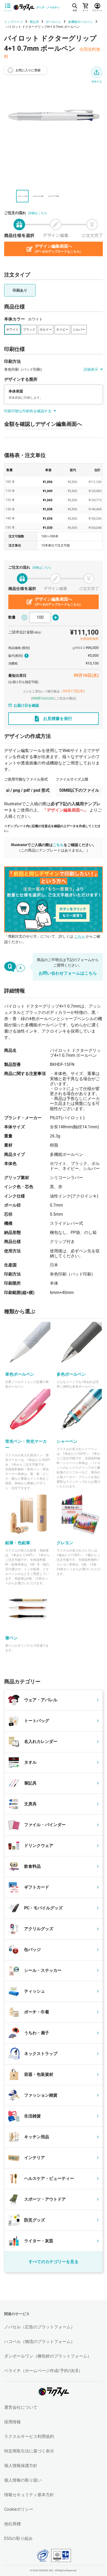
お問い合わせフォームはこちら (68, 973)
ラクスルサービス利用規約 (29, 2436)
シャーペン (67, 1441)
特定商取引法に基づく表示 (29, 2451)
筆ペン (11, 1638)
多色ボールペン (71, 1374)
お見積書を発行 (58, 719)
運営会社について (21, 2407)
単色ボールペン (20, 1374)
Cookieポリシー (19, 2509)
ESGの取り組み (18, 2538)
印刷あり (20, 290)
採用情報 (12, 2422)
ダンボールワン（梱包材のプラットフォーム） (48, 2356)
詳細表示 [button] (91, 369)
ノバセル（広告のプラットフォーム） (39, 2327)
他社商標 (12, 2524)
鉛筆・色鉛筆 (18, 1543)
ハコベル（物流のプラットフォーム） (39, 2342)
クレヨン (65, 1543)
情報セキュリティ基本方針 (29, 2495)
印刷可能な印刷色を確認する (28, 411)
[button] (97, 72)
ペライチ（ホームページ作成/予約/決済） (43, 2371)
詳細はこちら (38, 213)
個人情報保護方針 (21, 2466)
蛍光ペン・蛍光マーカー (26, 1444)
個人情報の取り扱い (23, 2480)
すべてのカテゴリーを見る (53, 2262)
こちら (58, 845)
